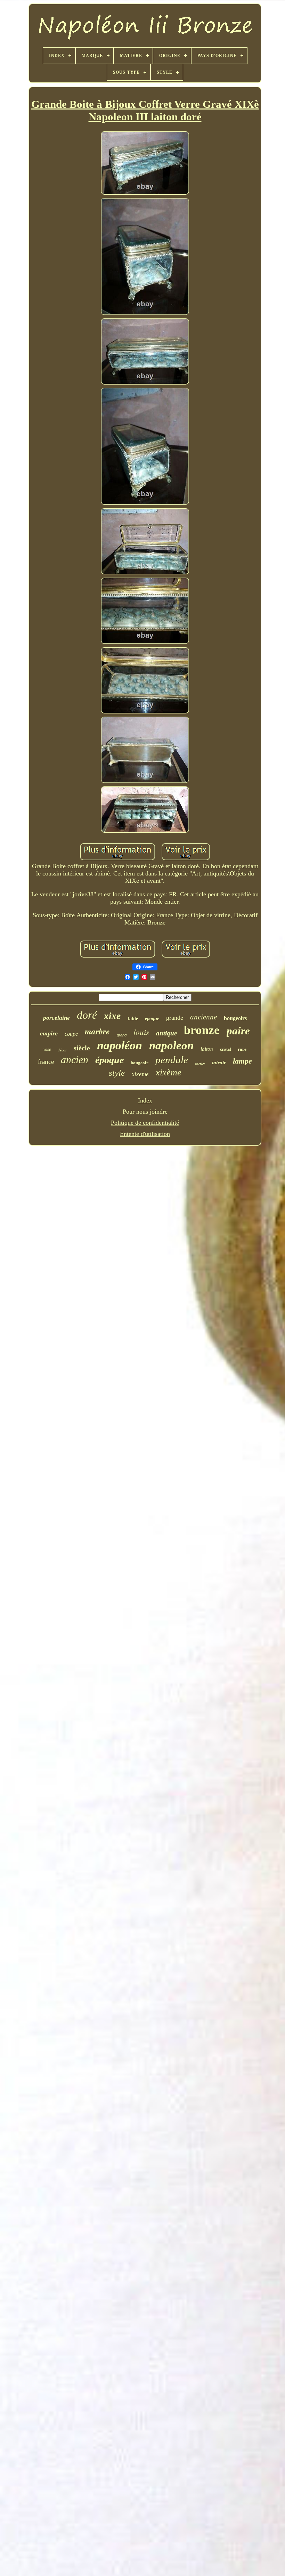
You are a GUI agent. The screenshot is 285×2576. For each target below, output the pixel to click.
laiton (207, 1049)
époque (109, 1060)
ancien (75, 1060)
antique (166, 1033)
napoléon (120, 1045)
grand (122, 1035)
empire (49, 1033)
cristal (225, 1049)
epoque (152, 1019)
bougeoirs (235, 1018)
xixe (112, 1016)
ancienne (203, 1017)
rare (242, 1049)
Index (145, 1100)
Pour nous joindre (145, 1112)
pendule (172, 1060)
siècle (82, 1048)
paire (238, 1031)
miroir (219, 1063)
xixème (169, 1072)
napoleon (171, 1045)
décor (62, 1050)
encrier (200, 1064)
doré (87, 1015)
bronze (202, 1030)
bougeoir (140, 1063)
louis (141, 1032)
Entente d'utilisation (145, 1134)
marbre (97, 1031)
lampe (242, 1061)
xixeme (140, 1074)
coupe (71, 1034)
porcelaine (56, 1018)
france (46, 1062)
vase (47, 1049)
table (133, 1019)
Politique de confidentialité (145, 1123)
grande (175, 1018)
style (117, 1073)
